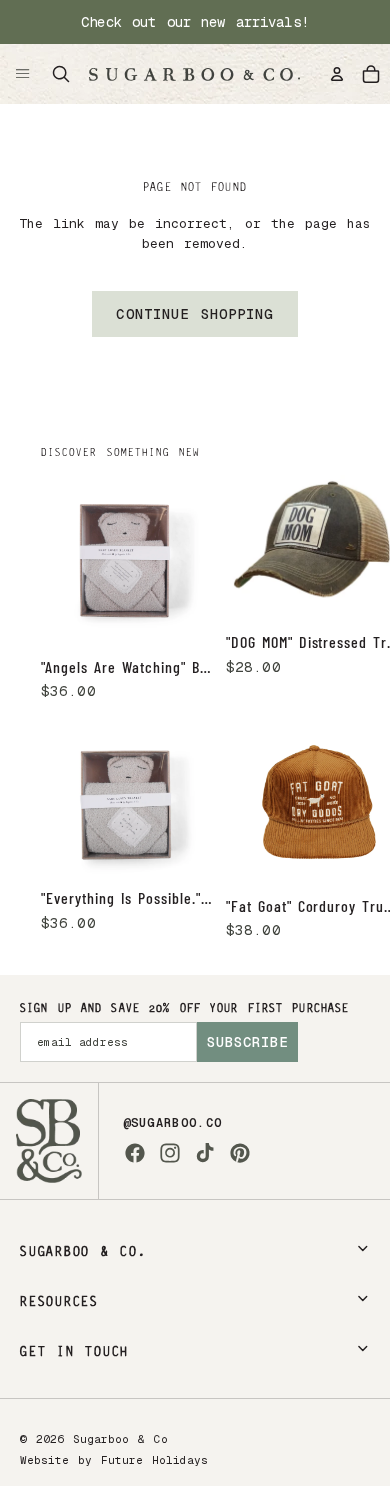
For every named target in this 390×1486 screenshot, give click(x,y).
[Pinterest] (240, 1153)
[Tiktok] (205, 1153)
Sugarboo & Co (120, 1439)
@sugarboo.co (173, 1123)
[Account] (337, 74)
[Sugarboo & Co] (194, 74)
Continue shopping (194, 314)
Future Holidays (154, 1460)
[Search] (61, 74)
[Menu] (23, 74)
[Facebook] (135, 1153)
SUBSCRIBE (247, 1042)
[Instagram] (170, 1153)
